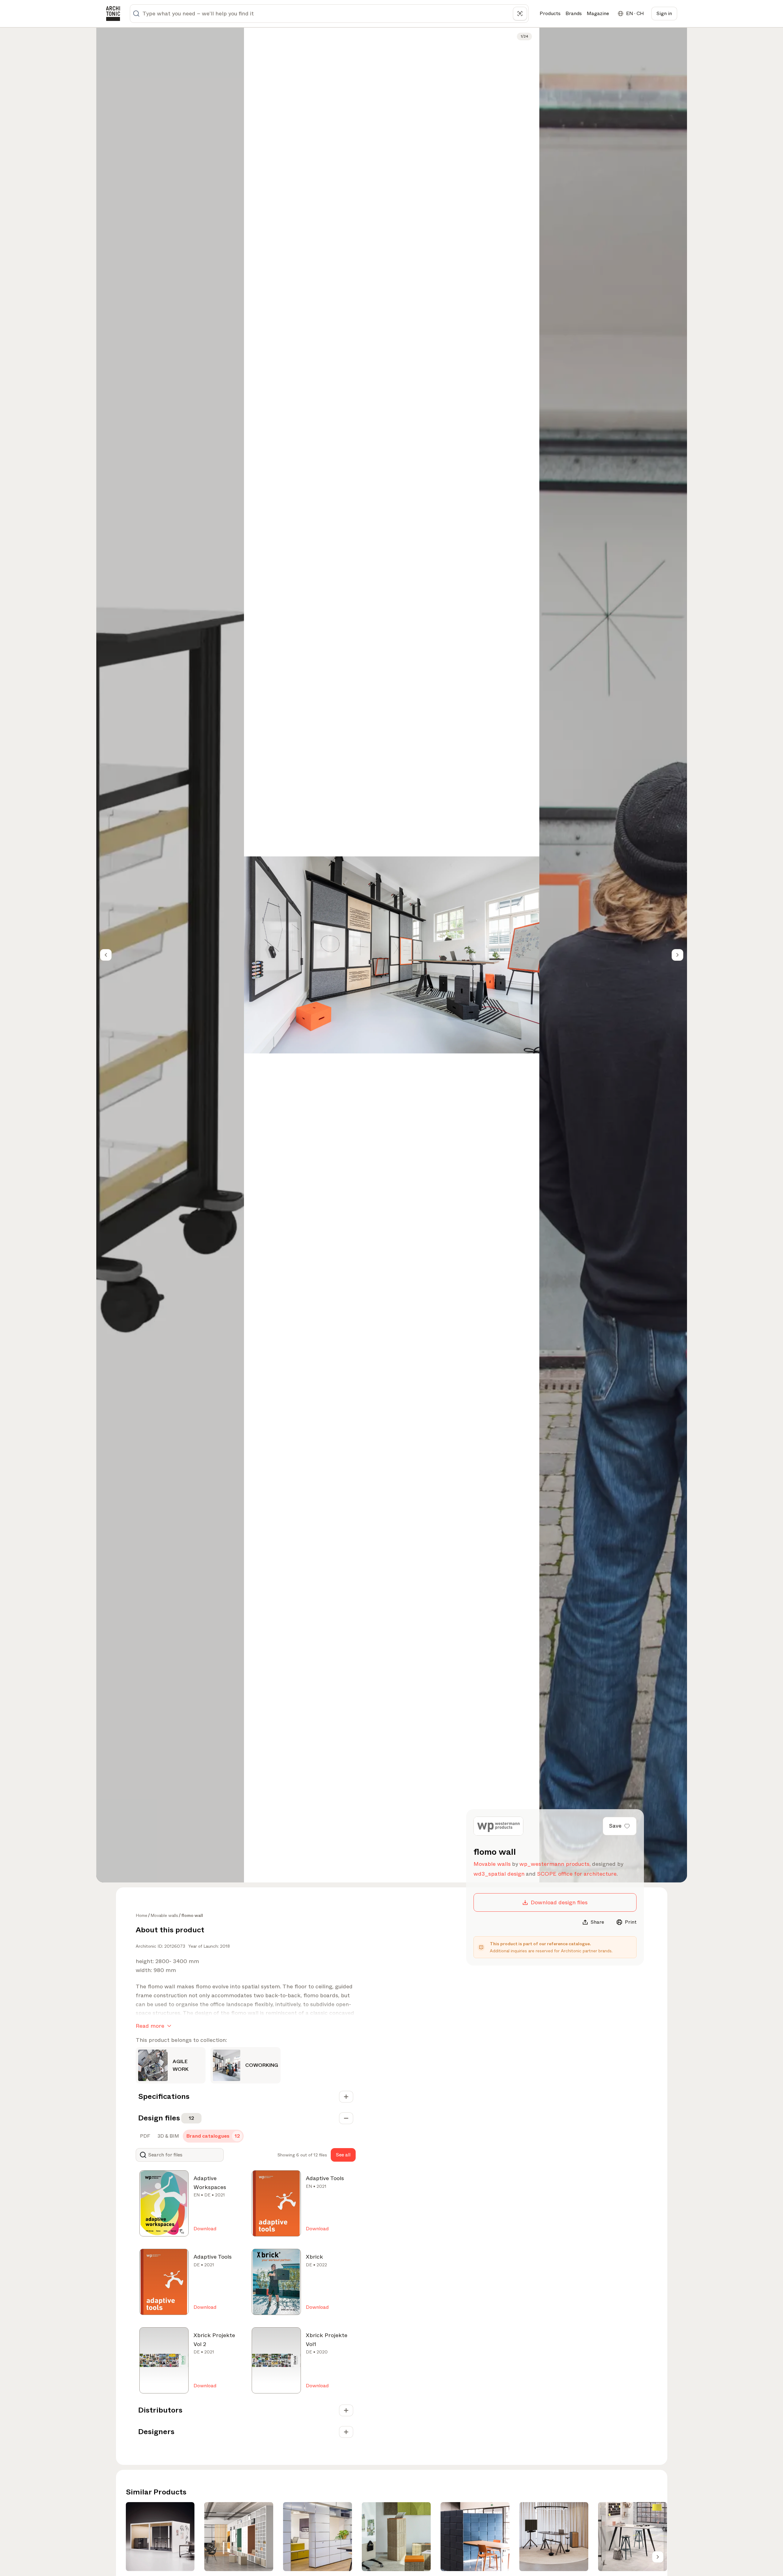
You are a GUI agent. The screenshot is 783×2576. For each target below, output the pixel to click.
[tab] (144, 2136)
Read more (150, 2026)
